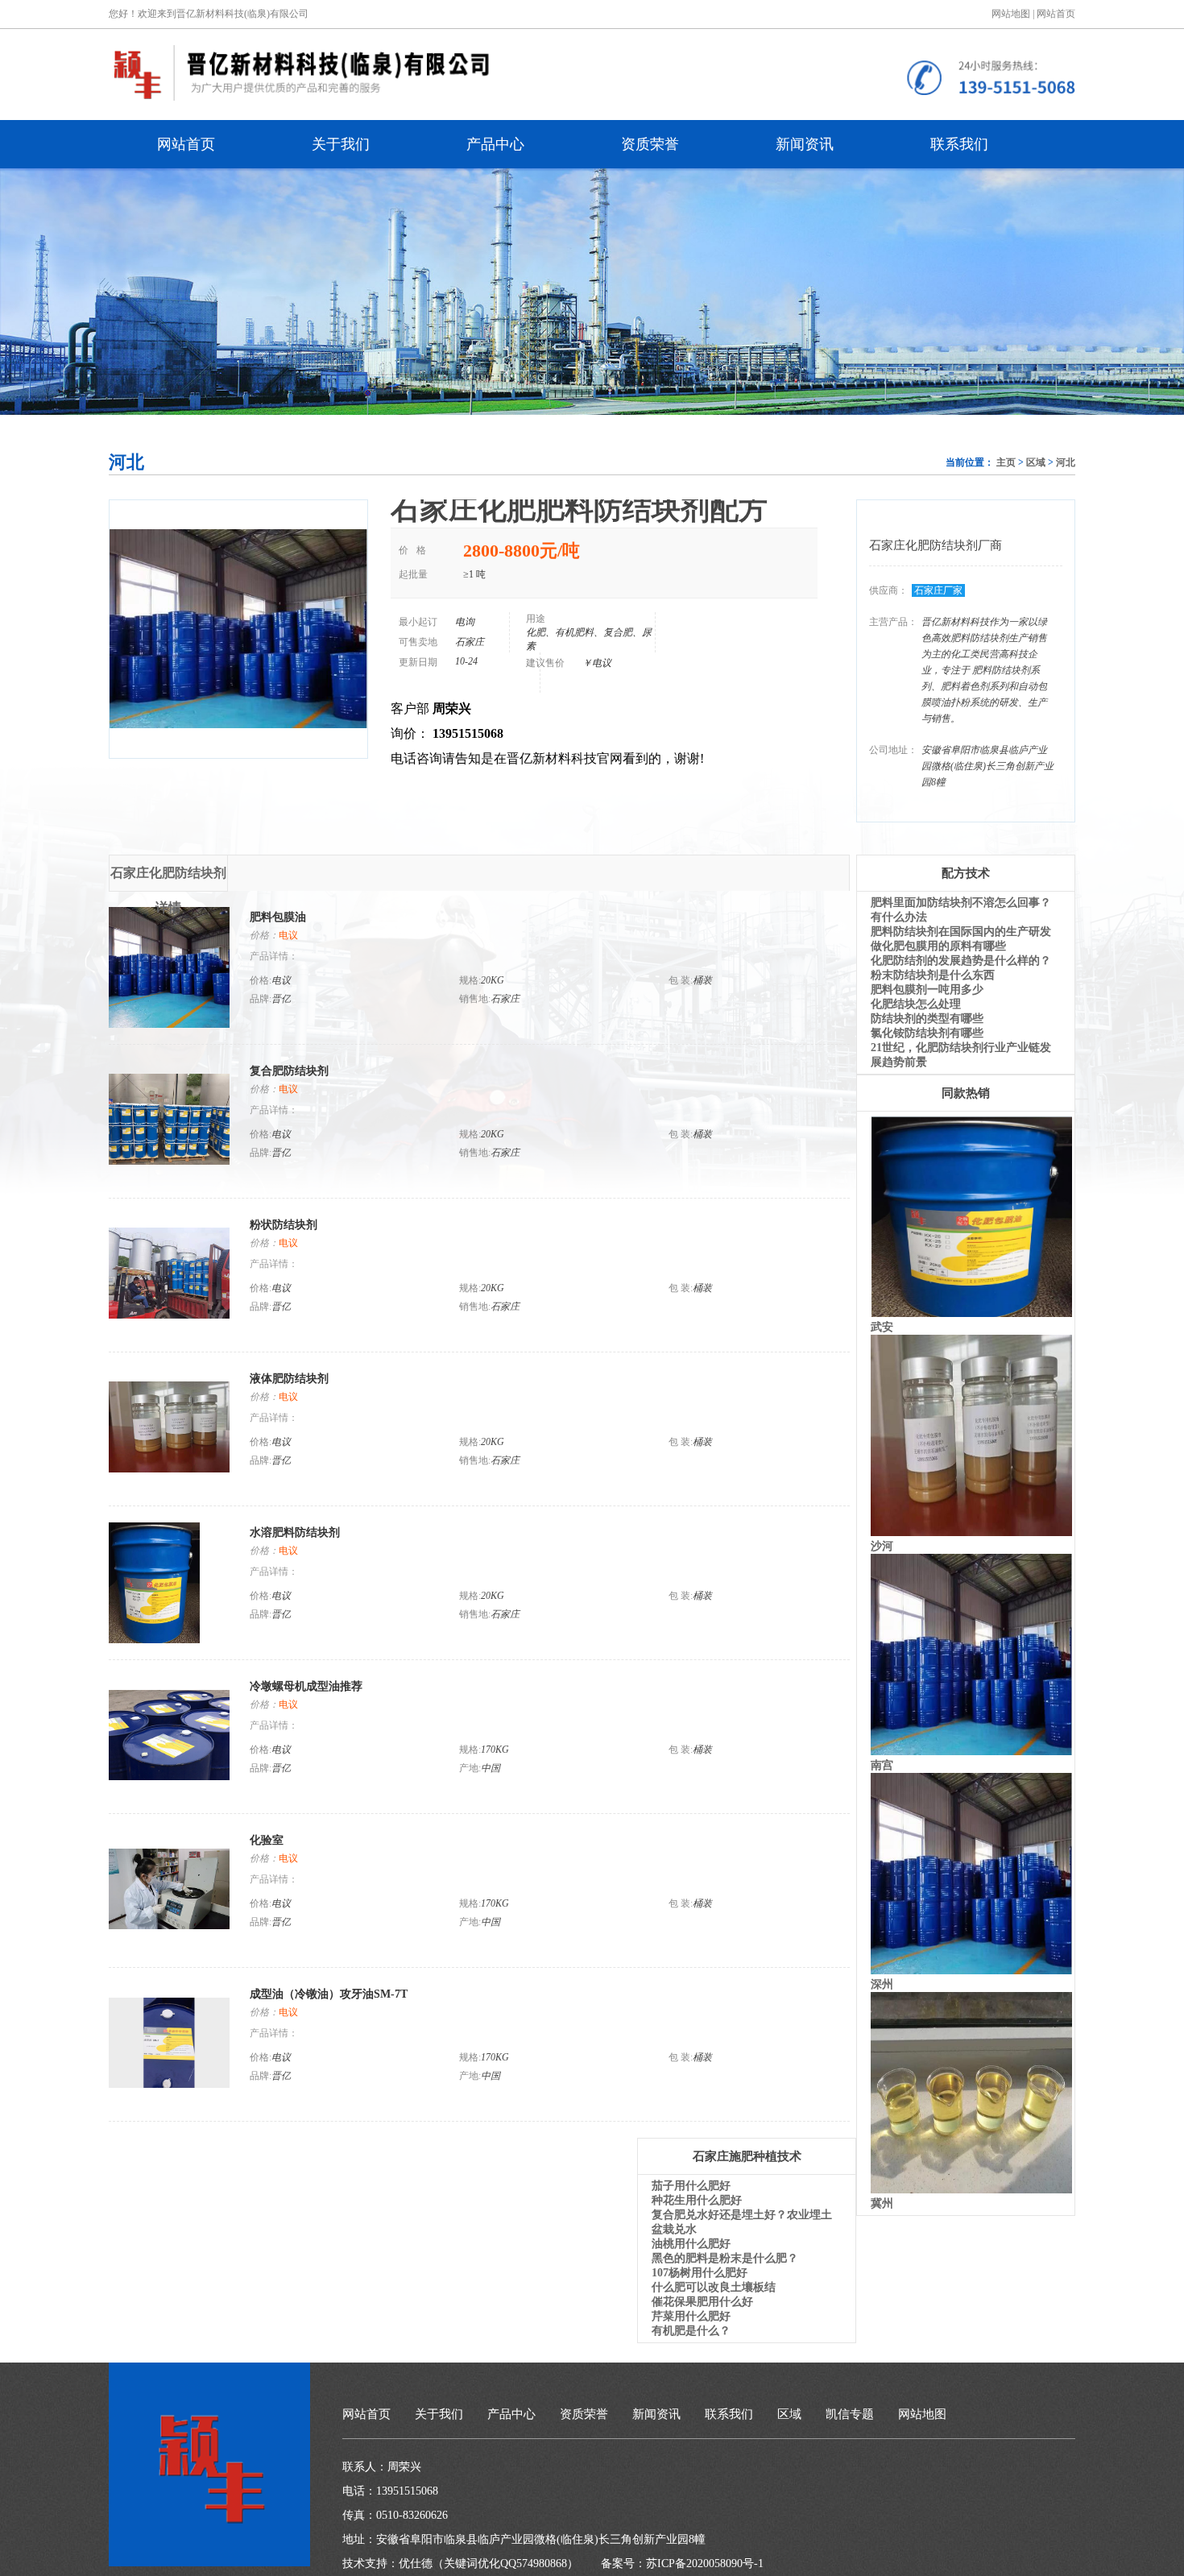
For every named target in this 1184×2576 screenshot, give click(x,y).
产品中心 (495, 144)
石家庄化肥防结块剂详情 (168, 879)
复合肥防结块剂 (289, 1071)
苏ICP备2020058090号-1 (705, 2564)
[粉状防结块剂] (169, 1314)
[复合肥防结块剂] (169, 1160)
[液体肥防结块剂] (169, 1468)
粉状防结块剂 (284, 1225)
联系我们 (959, 144)
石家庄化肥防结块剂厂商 (936, 545)
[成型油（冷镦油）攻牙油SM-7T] (169, 2083)
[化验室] (169, 1925)
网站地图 (922, 2414)
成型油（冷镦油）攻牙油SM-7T (329, 1994)
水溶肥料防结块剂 (295, 1532)
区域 (1036, 462)
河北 (1066, 462)
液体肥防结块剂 (289, 1379)
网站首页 (1056, 14)
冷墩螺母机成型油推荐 (306, 1686)
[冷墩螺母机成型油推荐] (169, 1776)
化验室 (267, 1840)
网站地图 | (1013, 14)
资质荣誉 (650, 144)
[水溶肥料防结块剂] (154, 1639)
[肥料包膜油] (169, 1023)
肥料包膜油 (278, 917)
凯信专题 (850, 2414)
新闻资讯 (805, 144)
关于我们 (341, 144)
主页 (1006, 462)
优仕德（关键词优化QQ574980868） (489, 2564)
